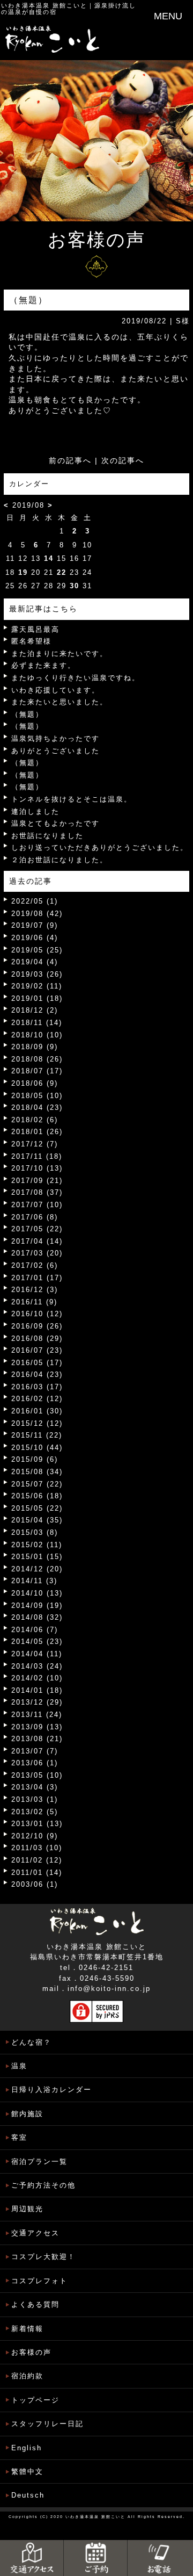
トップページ (35, 2400)
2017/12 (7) (35, 1144)
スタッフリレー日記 (47, 2424)
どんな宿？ (31, 2042)
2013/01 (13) (37, 1824)
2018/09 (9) (35, 1047)
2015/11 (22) (37, 1435)
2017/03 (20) (37, 1253)
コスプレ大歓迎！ (43, 2257)
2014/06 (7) (35, 1630)
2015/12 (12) (37, 1423)
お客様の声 (31, 2352)
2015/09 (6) (35, 1459)
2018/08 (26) (37, 1059)
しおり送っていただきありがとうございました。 (100, 847)
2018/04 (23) (37, 1107)
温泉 (19, 2066)
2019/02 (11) (37, 986)
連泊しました (35, 811)
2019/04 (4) (35, 962)
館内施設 (27, 2114)
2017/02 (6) (35, 1265)
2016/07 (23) (37, 1350)
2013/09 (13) (37, 1727)
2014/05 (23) (37, 1641)
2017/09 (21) (37, 1181)
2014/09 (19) (37, 1606)
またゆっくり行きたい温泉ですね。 (76, 678)
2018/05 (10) (37, 1096)
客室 (19, 2137)
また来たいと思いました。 (60, 702)
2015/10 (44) (37, 1448)
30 (75, 586)
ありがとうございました (55, 751)
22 (62, 572)
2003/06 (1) (35, 1884)
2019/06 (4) (35, 938)
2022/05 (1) (35, 901)
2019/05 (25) (37, 950)
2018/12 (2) (35, 1010)
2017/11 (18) (37, 1156)
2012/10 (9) (35, 1836)
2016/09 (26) (37, 1326)
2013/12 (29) (37, 1702)
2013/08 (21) (37, 1739)
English (27, 2448)
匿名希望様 (31, 641)
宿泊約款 (27, 2376)
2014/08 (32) (37, 1617)
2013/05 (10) (37, 1775)
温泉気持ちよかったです (55, 738)
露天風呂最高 (35, 629)
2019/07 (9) (35, 925)
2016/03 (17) (37, 1387)
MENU (168, 16)
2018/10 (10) (37, 1035)
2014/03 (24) (37, 1666)
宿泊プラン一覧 (39, 2162)
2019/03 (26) (37, 974)
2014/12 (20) (37, 1569)
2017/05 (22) (37, 1229)
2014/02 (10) (37, 1678)
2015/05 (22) (37, 1508)
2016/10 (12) (37, 1314)
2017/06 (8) (35, 1217)
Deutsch (28, 2495)
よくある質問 (35, 2304)
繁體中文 (27, 2472)
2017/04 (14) (37, 1241)
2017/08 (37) (37, 1192)
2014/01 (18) (37, 1690)
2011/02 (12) (37, 1860)
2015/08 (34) (37, 1472)
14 (49, 558)
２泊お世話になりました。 (60, 860)
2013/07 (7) (35, 1751)
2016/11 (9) (34, 1302)
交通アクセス (35, 2233)
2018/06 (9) (35, 1083)
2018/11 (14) (37, 1023)
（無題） (27, 714)
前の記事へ (70, 460)
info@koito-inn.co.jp (109, 1989)
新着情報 (27, 2329)
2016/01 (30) (37, 1411)
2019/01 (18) (37, 998)
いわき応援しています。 (55, 690)
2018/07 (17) (37, 1071)
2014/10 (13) (37, 1593)
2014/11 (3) (34, 1581)
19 (23, 572)
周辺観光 (27, 2209)
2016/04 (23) (37, 1374)
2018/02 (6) (35, 1120)
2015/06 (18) (37, 1496)
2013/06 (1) (35, 1763)
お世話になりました (47, 836)
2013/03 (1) (35, 1799)
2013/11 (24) (37, 1715)
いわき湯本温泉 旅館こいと (44, 5)
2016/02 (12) (37, 1399)
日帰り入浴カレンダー (51, 2090)
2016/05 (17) (37, 1363)
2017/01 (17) (37, 1278)
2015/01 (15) (37, 1557)
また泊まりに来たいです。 (60, 654)
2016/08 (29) (37, 1338)
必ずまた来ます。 (43, 665)
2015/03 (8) (35, 1532)
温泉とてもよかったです (55, 823)
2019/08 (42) (37, 914)
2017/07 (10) (37, 1205)
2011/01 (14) (37, 1873)
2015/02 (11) (37, 1545)
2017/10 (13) (37, 1168)
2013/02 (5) (35, 1812)
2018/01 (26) (37, 1132)
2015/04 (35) (37, 1520)
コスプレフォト (39, 2281)
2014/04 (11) (37, 1654)
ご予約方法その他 (43, 2185)
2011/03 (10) (37, 1848)
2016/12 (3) (35, 1290)
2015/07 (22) (37, 1484)
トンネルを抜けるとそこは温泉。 (72, 799)
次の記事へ (123, 460)
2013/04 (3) (35, 1787)
